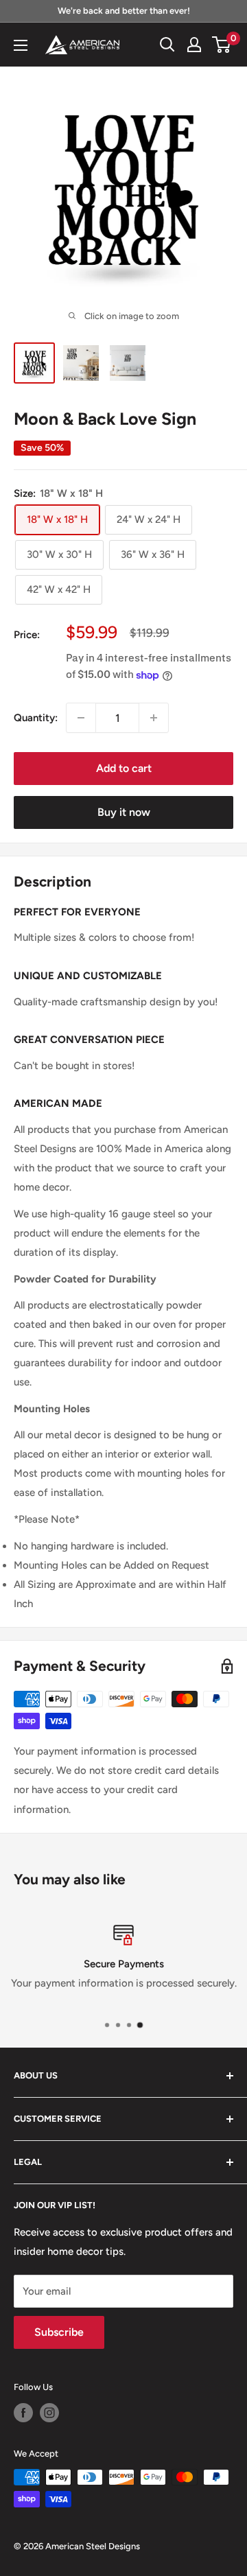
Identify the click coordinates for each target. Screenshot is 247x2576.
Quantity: (36, 718)
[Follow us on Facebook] (23, 2413)
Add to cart (124, 768)
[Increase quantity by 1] (154, 718)
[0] (222, 45)
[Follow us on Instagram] (49, 2413)
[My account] (194, 45)
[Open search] (167, 45)
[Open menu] (21, 45)
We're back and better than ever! (124, 11)
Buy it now (124, 812)
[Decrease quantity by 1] (81, 718)
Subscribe (59, 2332)
